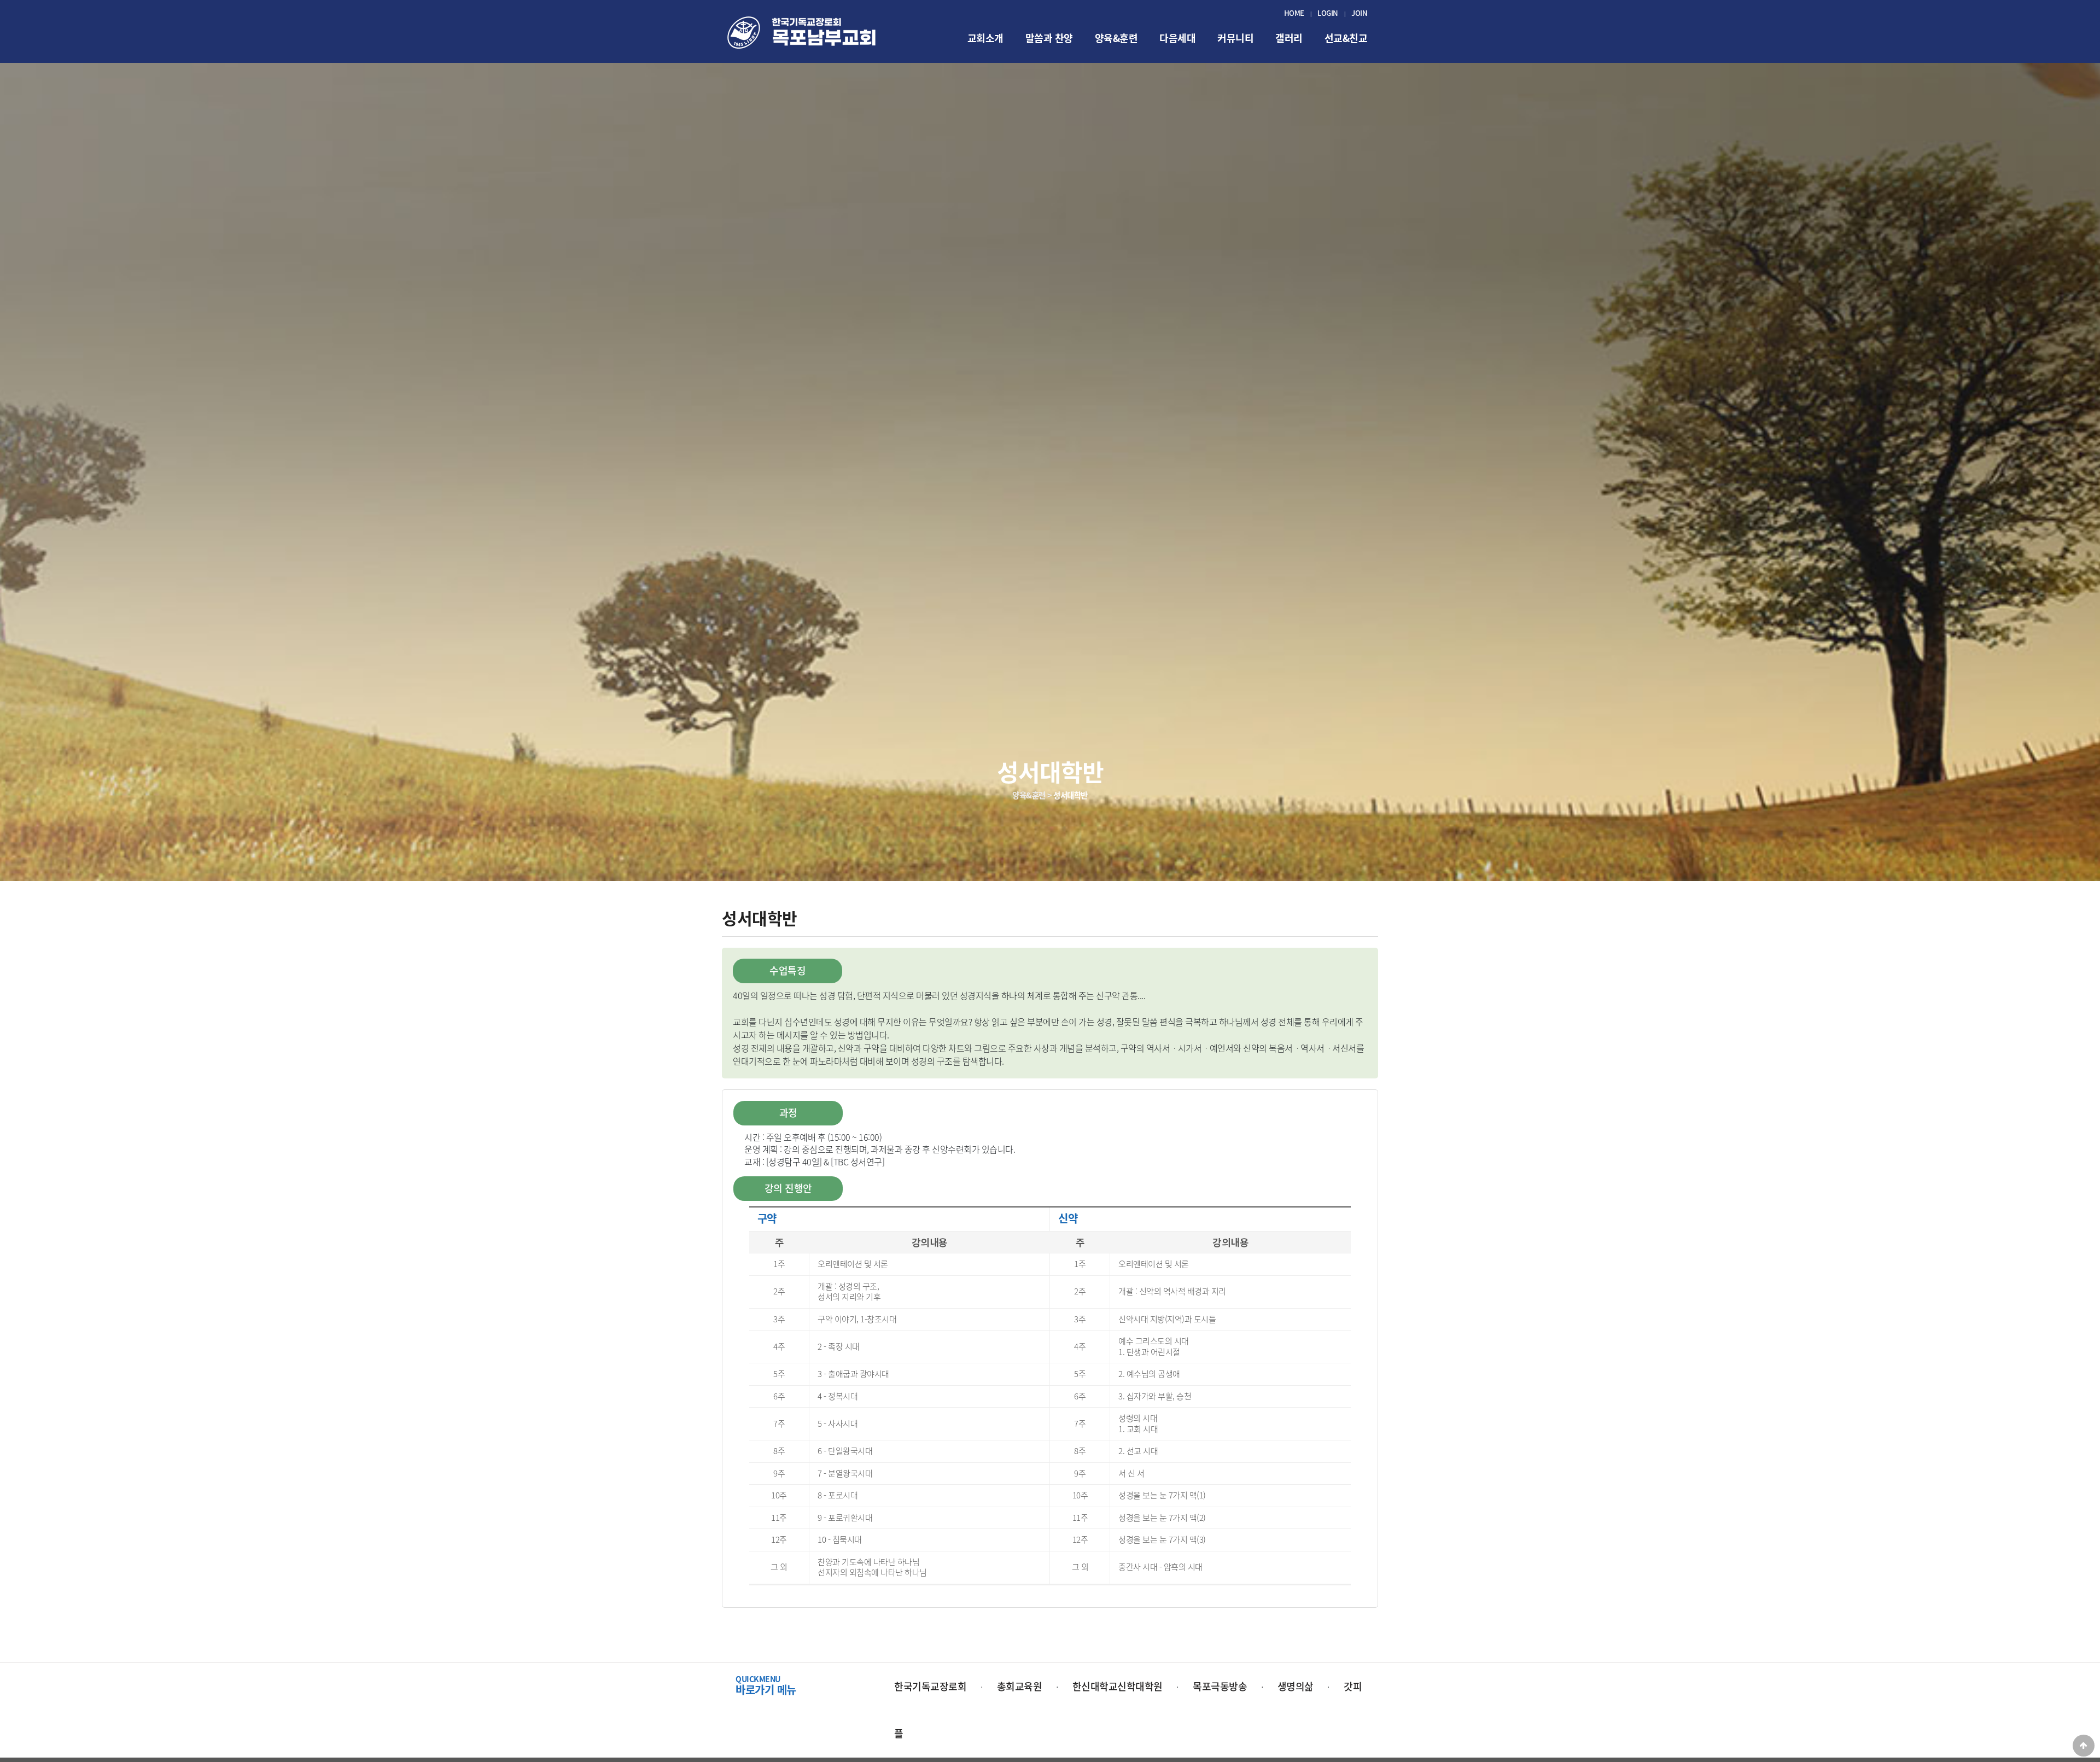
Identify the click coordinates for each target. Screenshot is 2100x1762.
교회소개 (985, 38)
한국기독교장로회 (930, 1686)
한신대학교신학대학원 (1118, 1686)
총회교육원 (1020, 1686)
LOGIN (1328, 13)
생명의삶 (1296, 1686)
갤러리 (1289, 38)
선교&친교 (1346, 38)
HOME (1294, 13)
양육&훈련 (1116, 38)
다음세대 (1177, 38)
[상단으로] (2084, 1746)
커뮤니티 (1235, 38)
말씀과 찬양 (1049, 38)
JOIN (1359, 13)
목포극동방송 (1220, 1686)
